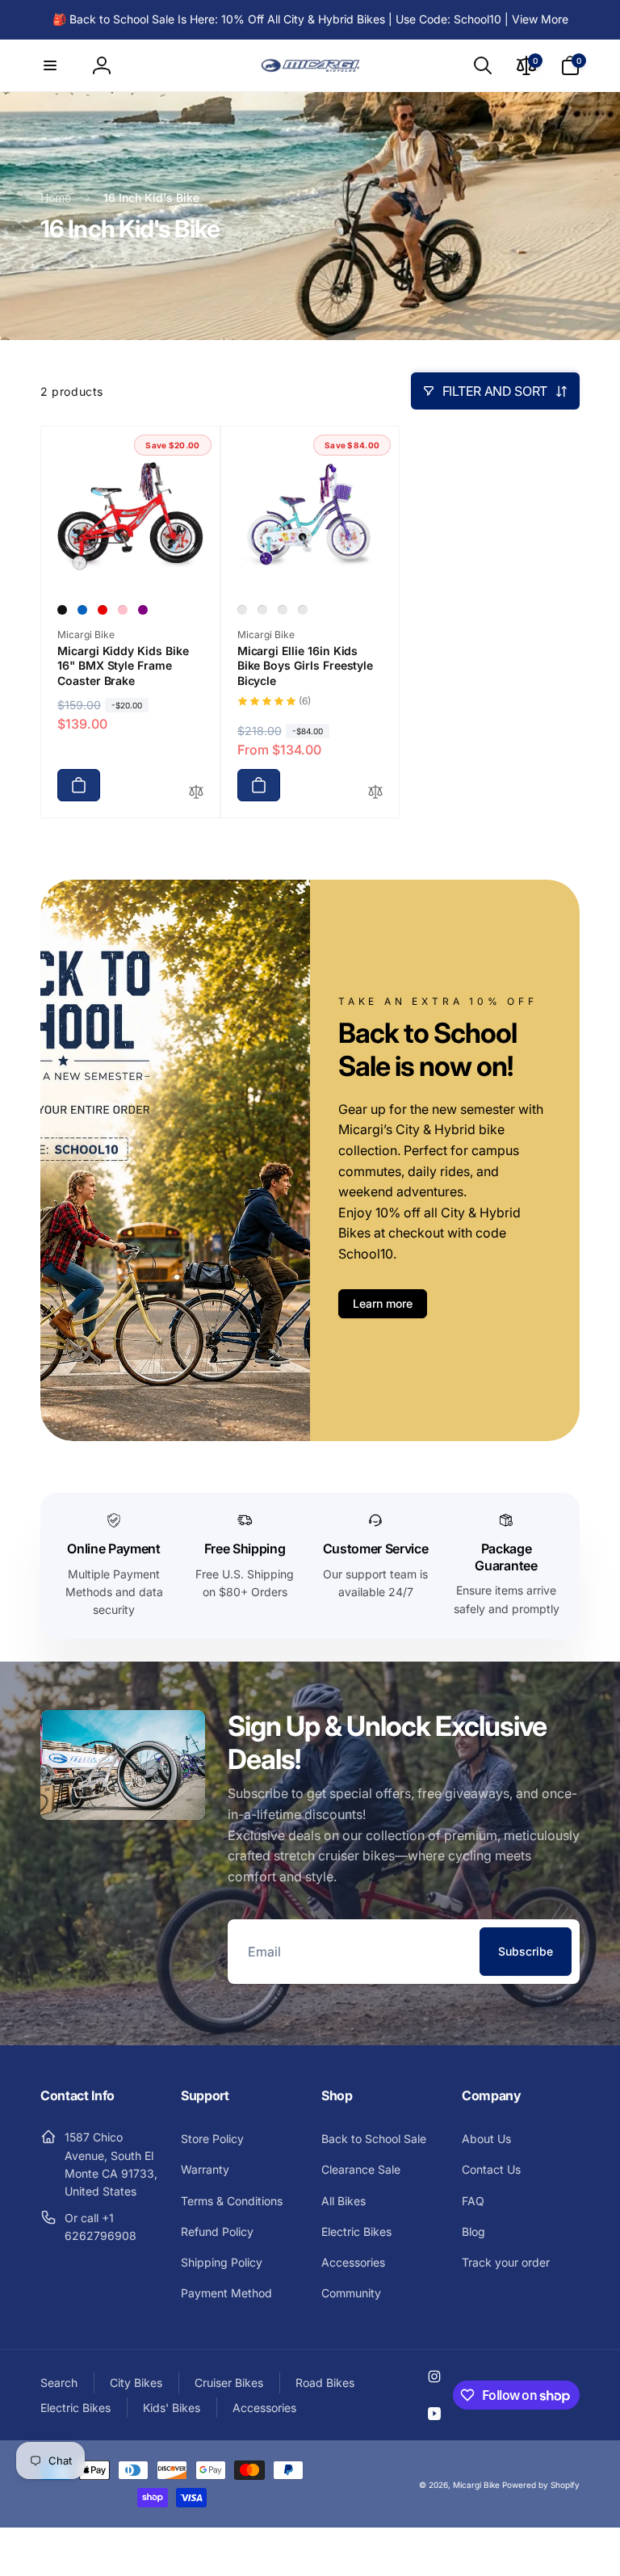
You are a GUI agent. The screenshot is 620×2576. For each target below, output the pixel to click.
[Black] (62, 610)
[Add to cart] (79, 785)
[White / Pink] (303, 610)
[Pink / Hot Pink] (262, 610)
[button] (50, 65)
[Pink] (123, 610)
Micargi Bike (476, 2485)
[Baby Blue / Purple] (242, 610)
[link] (310, 19)
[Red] (103, 610)
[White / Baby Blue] (283, 610)
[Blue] (82, 610)
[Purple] (143, 610)
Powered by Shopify (541, 2485)
